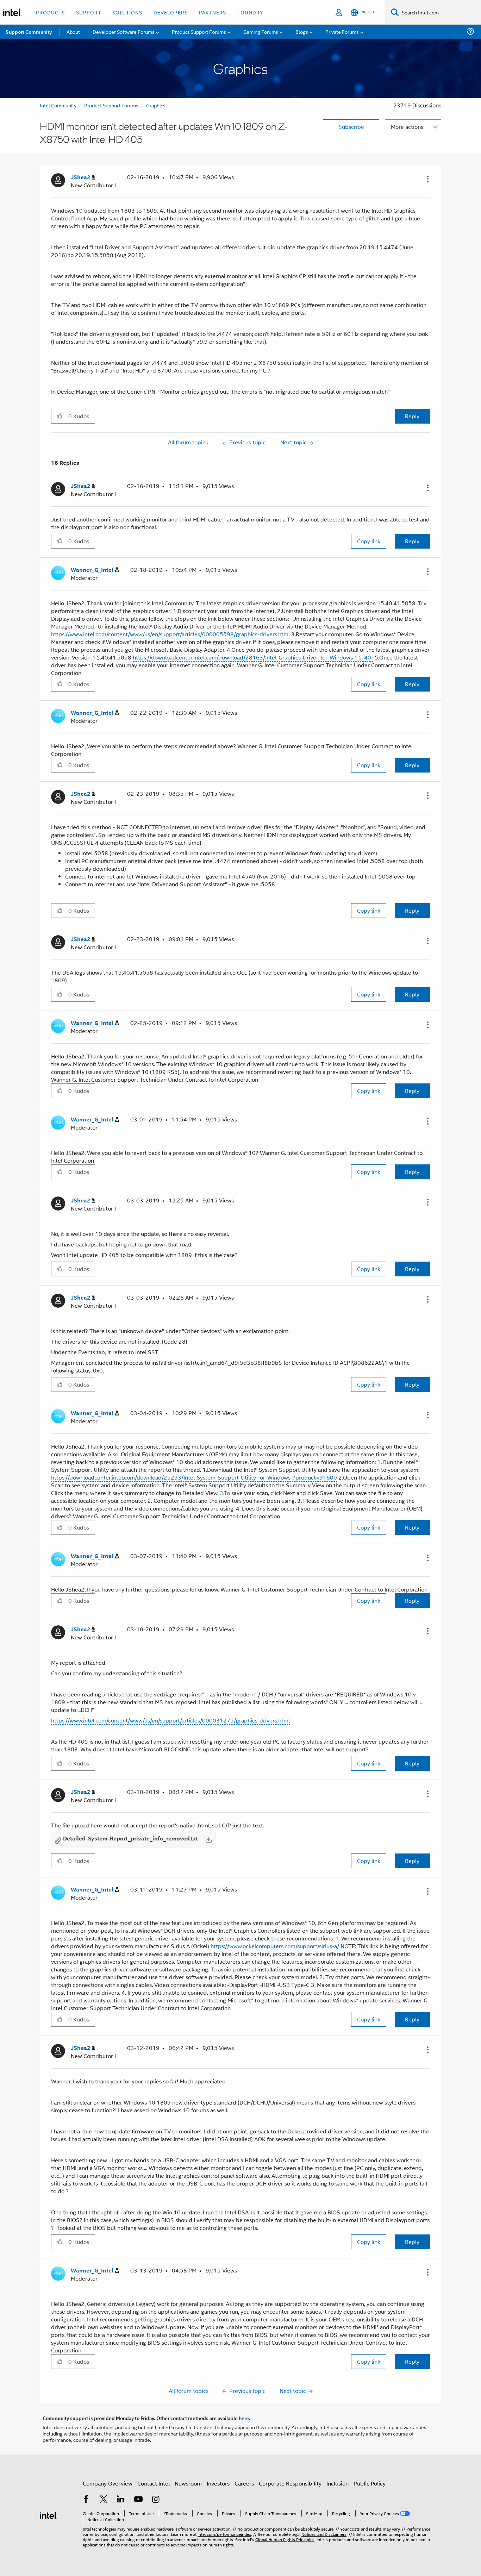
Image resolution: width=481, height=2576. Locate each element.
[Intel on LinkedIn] (121, 2500)
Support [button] (89, 12)
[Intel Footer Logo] (49, 2515)
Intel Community (58, 105)
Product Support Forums (111, 105)
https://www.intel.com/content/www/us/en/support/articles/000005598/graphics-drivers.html (170, 634)
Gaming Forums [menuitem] (261, 32)
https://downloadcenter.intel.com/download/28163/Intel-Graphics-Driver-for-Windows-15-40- (253, 657)
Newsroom (188, 2483)
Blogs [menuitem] (302, 32)
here (244, 2418)
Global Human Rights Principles (285, 2539)
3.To (225, 1493)
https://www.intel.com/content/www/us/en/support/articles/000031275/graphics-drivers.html (170, 1720)
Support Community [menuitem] (29, 32)
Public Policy (370, 2483)
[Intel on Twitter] (104, 2500)
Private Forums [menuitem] (342, 32)
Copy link (369, 541)
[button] (427, 179)
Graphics (156, 105)
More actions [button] (407, 127)
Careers (244, 2483)
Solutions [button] (127, 12)
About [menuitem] (73, 32)
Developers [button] (171, 12)
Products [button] (50, 12)
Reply (412, 416)
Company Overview (108, 2483)
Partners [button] (213, 12)
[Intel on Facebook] (86, 2500)
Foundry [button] (250, 12)
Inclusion (338, 2483)
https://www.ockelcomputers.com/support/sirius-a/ (275, 1946)
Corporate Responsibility (290, 2483)
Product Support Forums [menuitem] (199, 32)
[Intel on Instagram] (156, 2500)
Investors (218, 2483)
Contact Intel (154, 2483)
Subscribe (351, 127)
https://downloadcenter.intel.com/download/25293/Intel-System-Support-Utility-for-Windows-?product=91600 (194, 1477)
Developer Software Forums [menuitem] (124, 32)
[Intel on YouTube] (138, 2500)
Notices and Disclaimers (324, 2534)
